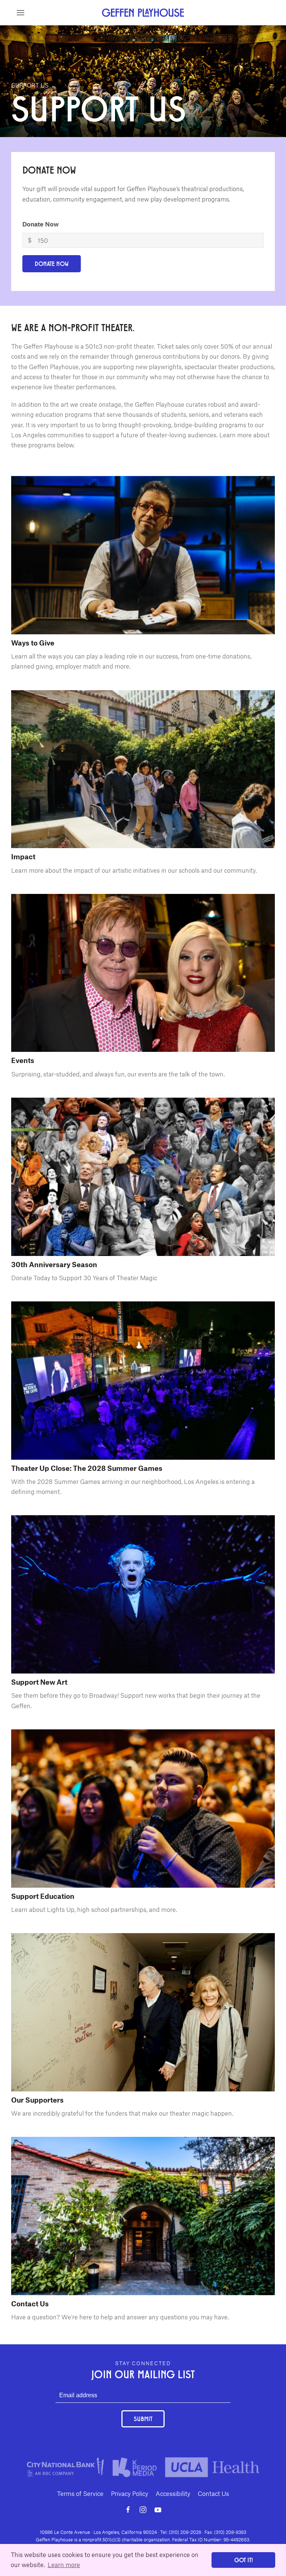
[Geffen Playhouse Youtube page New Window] (158, 2510)
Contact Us (213, 2493)
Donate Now (41, 224)
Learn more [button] (64, 2564)
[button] (20, 13)
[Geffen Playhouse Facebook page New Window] (128, 2510)
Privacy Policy (130, 2493)
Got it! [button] (244, 2560)
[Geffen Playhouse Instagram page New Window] (143, 2510)
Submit (143, 2419)
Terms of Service (80, 2493)
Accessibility (173, 2493)
